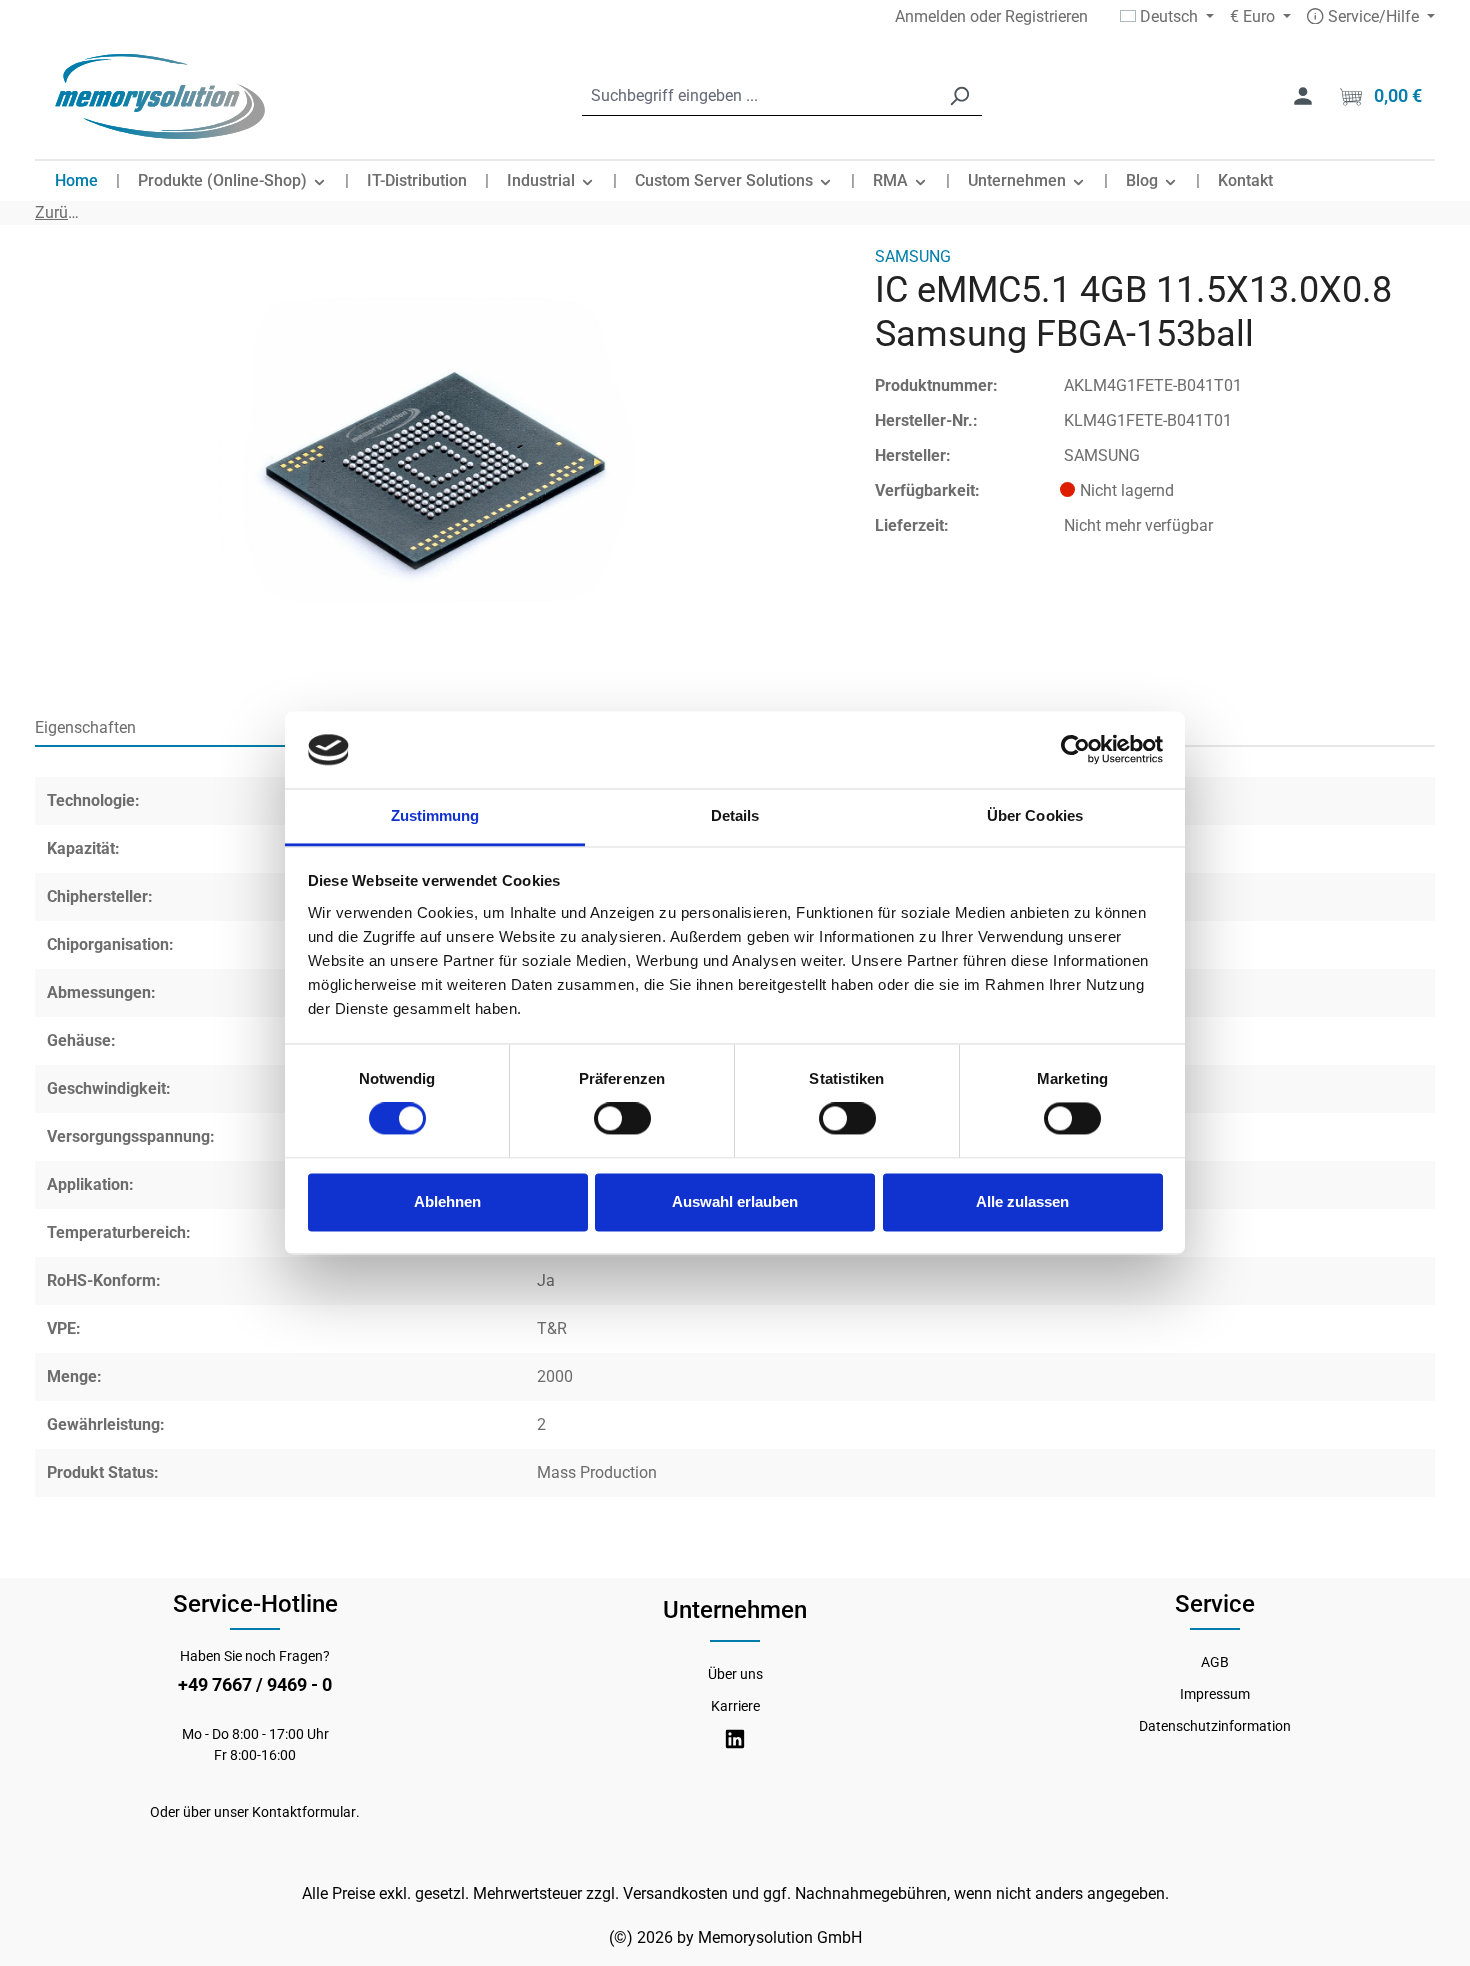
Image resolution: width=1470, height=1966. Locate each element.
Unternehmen (735, 1610)
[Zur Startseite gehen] (160, 96)
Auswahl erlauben (735, 1201)
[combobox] (759, 96)
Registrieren (1046, 16)
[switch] (622, 1119)
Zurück (58, 212)
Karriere (735, 1706)
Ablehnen (447, 1201)
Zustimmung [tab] (435, 815)
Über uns (735, 1674)
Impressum (1215, 1694)
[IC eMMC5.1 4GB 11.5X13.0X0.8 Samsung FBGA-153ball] (435, 460)
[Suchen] (959, 96)
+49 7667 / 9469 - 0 (255, 1684)
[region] (435, 460)
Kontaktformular (304, 1812)
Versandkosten (675, 1893)
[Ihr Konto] (1303, 96)
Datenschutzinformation (1215, 1726)
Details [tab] (735, 815)
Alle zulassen (1022, 1201)
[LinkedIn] (735, 1739)
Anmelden (930, 16)
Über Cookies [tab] (1035, 815)
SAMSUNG (913, 256)
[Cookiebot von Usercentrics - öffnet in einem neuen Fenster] (1075, 750)
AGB (1215, 1662)
